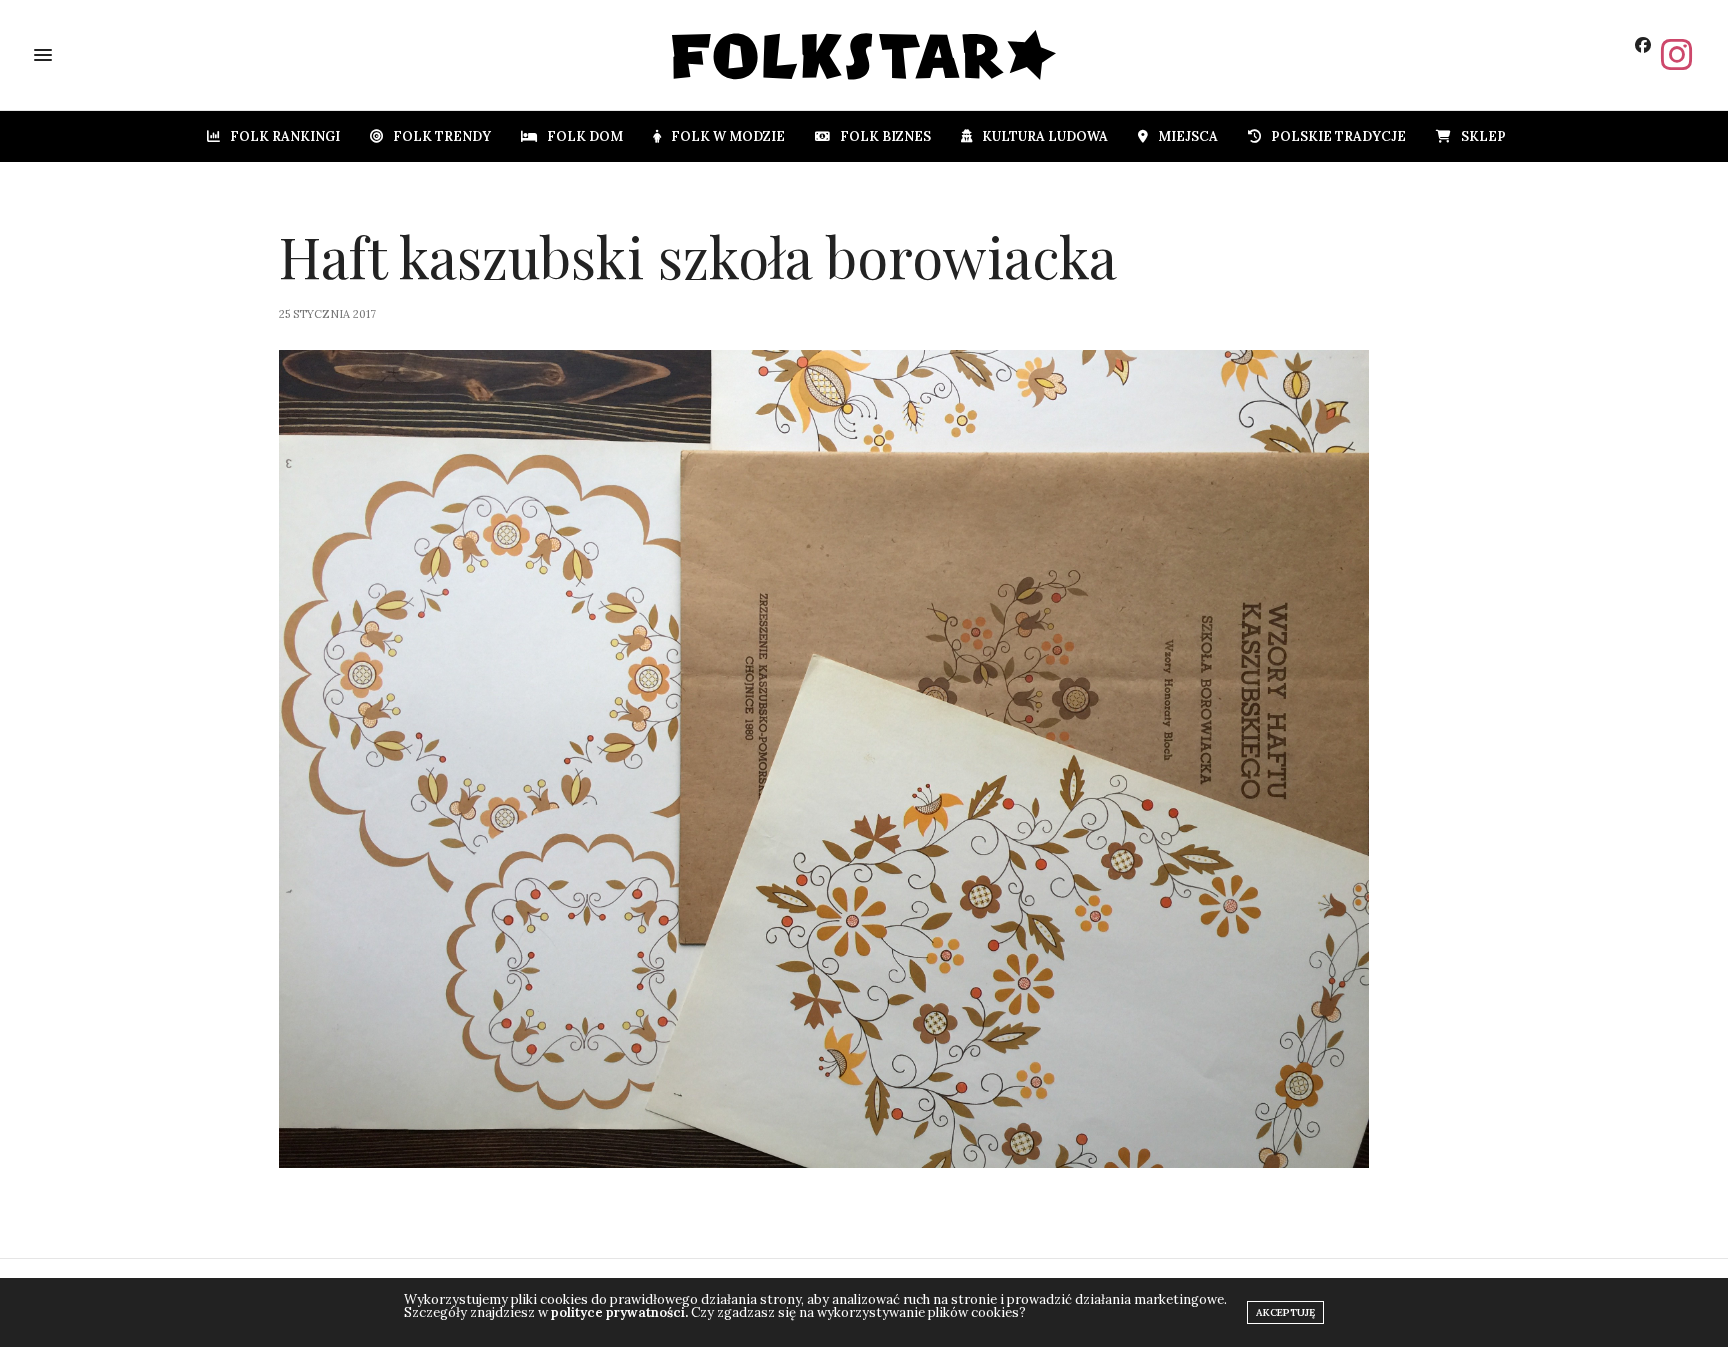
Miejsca (1188, 136)
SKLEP (1483, 136)
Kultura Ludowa (1045, 136)
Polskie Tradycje (1338, 136)
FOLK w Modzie (728, 136)
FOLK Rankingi (285, 136)
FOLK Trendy (442, 136)
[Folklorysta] (864, 55)
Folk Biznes (885, 136)
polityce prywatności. (619, 1312)
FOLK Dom (585, 136)
